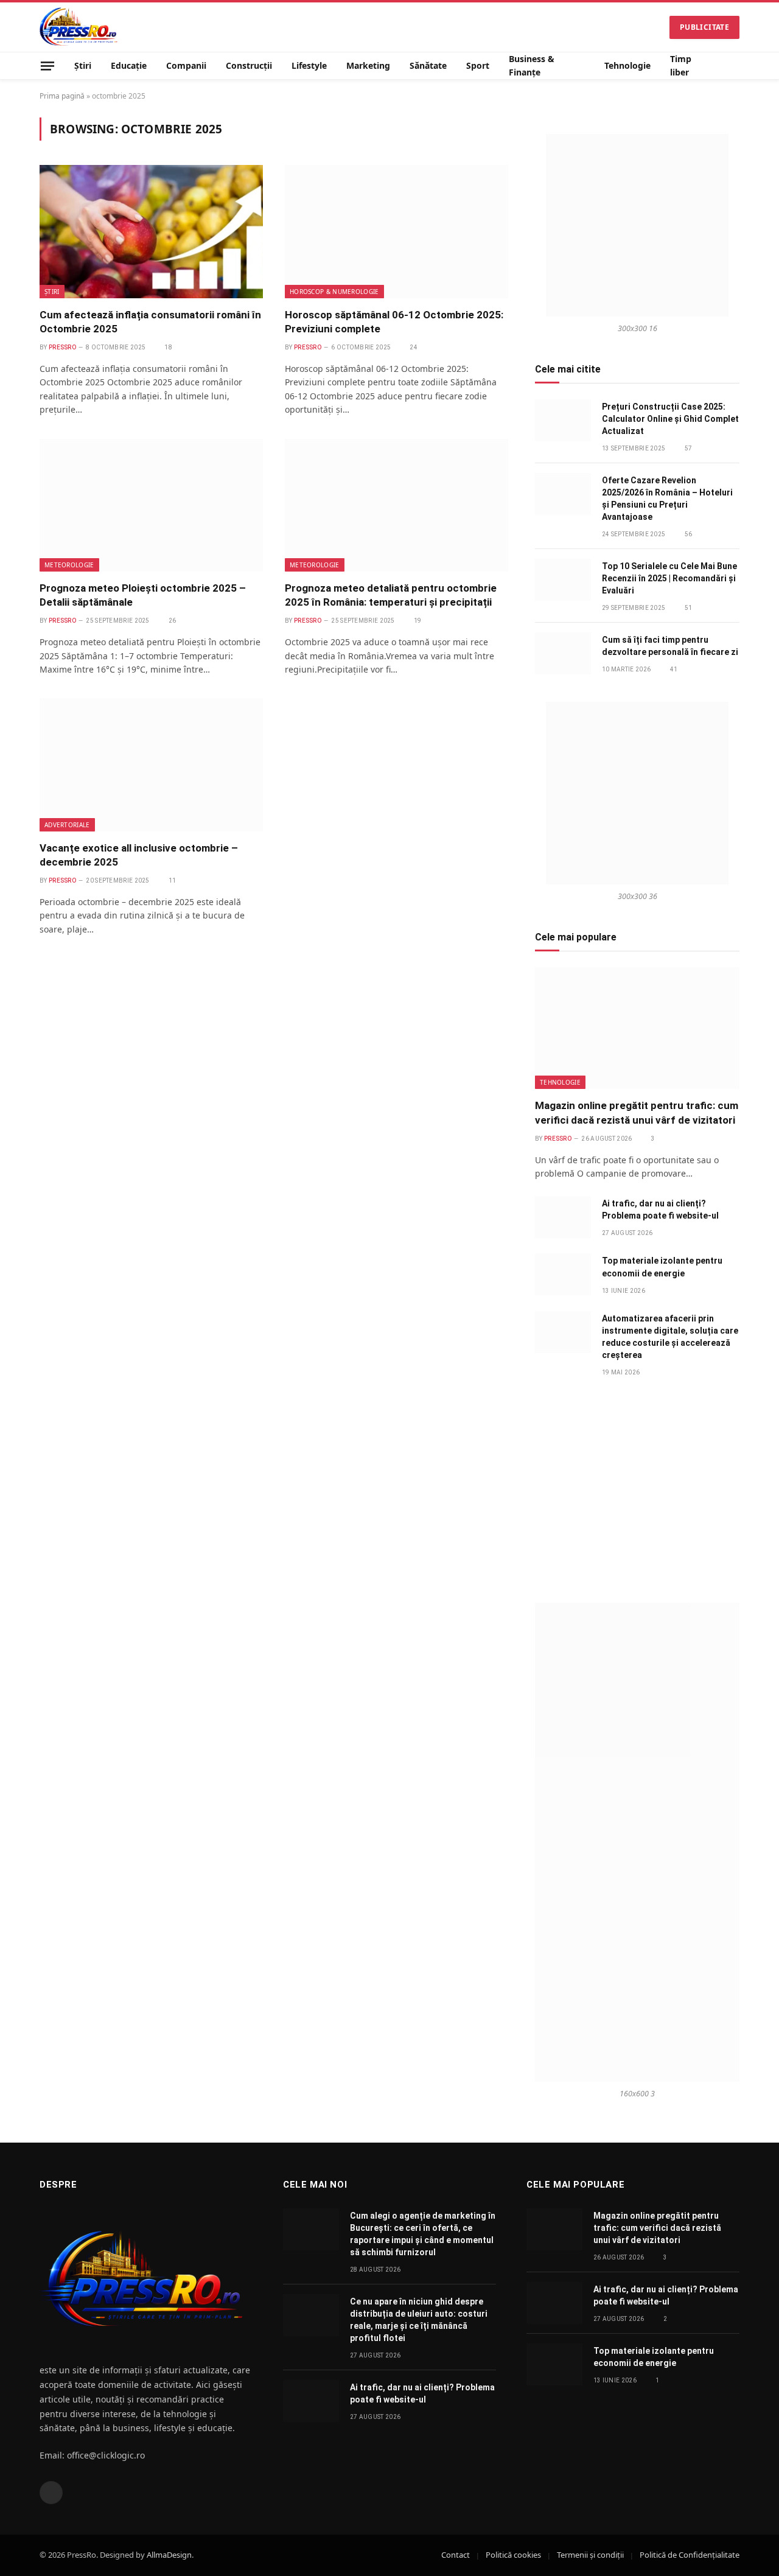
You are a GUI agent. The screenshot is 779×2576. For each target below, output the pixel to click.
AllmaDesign (169, 2555)
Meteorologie (69, 565)
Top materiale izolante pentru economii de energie (662, 1267)
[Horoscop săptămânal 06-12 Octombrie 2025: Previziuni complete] (396, 231)
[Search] (735, 66)
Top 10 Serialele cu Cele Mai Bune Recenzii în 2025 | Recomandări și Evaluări (669, 578)
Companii (186, 65)
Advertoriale (67, 825)
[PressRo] (79, 27)
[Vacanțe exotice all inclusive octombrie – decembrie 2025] (151, 765)
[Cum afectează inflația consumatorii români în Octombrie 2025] (151, 231)
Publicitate (704, 27)
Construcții (249, 65)
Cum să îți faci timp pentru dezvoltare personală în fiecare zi (670, 646)
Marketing (368, 65)
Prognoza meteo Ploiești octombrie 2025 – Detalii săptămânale (143, 595)
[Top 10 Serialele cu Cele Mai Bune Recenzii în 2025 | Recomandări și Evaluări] (563, 580)
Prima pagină (62, 96)
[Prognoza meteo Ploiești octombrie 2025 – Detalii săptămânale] (151, 505)
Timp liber (681, 65)
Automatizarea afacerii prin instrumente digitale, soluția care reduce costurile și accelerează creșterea (670, 1337)
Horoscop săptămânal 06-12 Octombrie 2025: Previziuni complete (394, 322)
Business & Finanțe (532, 65)
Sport (478, 65)
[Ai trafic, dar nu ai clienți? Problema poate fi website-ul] (563, 1217)
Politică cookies (513, 2555)
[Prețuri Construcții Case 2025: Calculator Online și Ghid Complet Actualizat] (563, 420)
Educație (129, 65)
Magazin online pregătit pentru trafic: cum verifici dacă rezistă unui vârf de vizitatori (637, 1112)
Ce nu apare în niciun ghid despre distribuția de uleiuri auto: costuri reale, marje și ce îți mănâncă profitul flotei (419, 2320)
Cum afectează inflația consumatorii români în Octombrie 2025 (150, 322)
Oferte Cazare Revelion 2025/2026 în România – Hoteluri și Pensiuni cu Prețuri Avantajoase (667, 499)
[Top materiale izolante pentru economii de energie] (563, 1274)
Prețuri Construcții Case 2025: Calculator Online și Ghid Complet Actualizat (670, 419)
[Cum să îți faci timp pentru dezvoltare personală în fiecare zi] (563, 653)
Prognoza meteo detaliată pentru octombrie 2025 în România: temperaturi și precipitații (391, 595)
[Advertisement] (637, 1490)
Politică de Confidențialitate (690, 2555)
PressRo (62, 347)
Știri (83, 65)
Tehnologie (627, 65)
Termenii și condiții (590, 2555)
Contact (456, 2555)
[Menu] (47, 65)
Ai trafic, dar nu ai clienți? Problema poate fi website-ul (660, 1209)
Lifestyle (309, 65)
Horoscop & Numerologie (334, 292)
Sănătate (428, 65)
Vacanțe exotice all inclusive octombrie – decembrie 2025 (139, 855)
